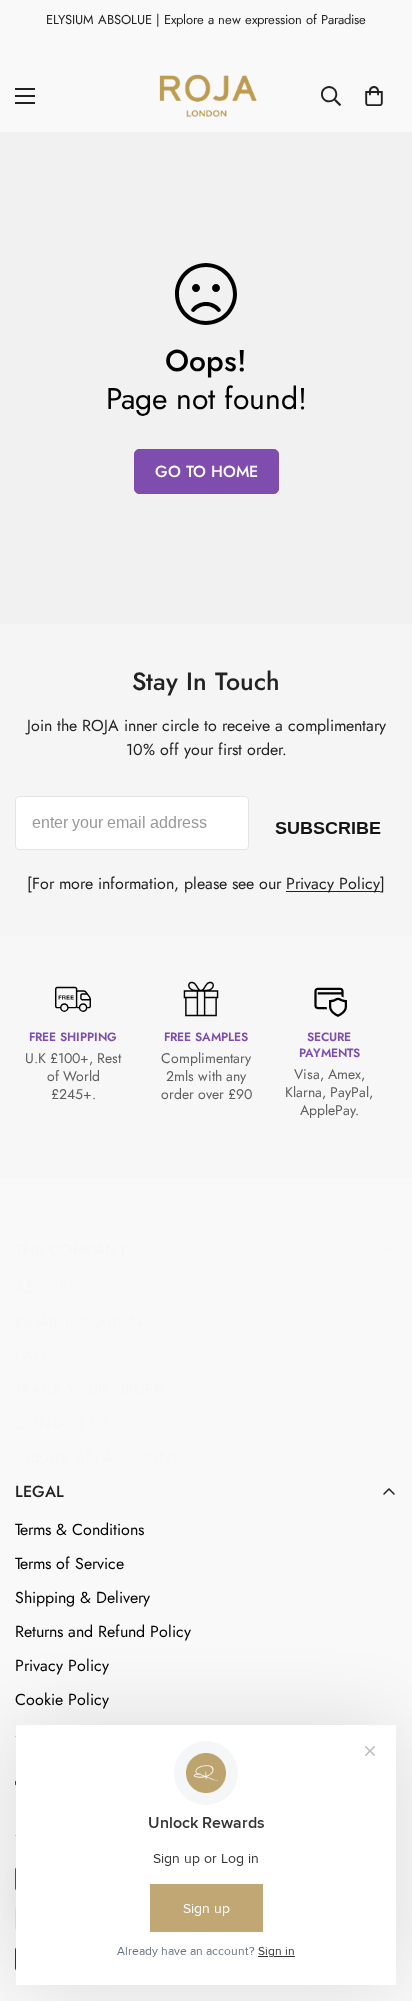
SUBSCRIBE (328, 824)
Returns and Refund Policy (103, 1631)
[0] (374, 96)
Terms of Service (69, 1563)
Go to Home (206, 471)
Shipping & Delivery (82, 1597)
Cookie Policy (62, 1699)
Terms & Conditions (79, 1529)
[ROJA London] (206, 96)
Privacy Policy (333, 883)
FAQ (30, 1355)
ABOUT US (52, 1287)
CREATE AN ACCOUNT (96, 1457)
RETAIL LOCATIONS (83, 1321)
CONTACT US (62, 1423)
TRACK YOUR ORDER (89, 1389)
